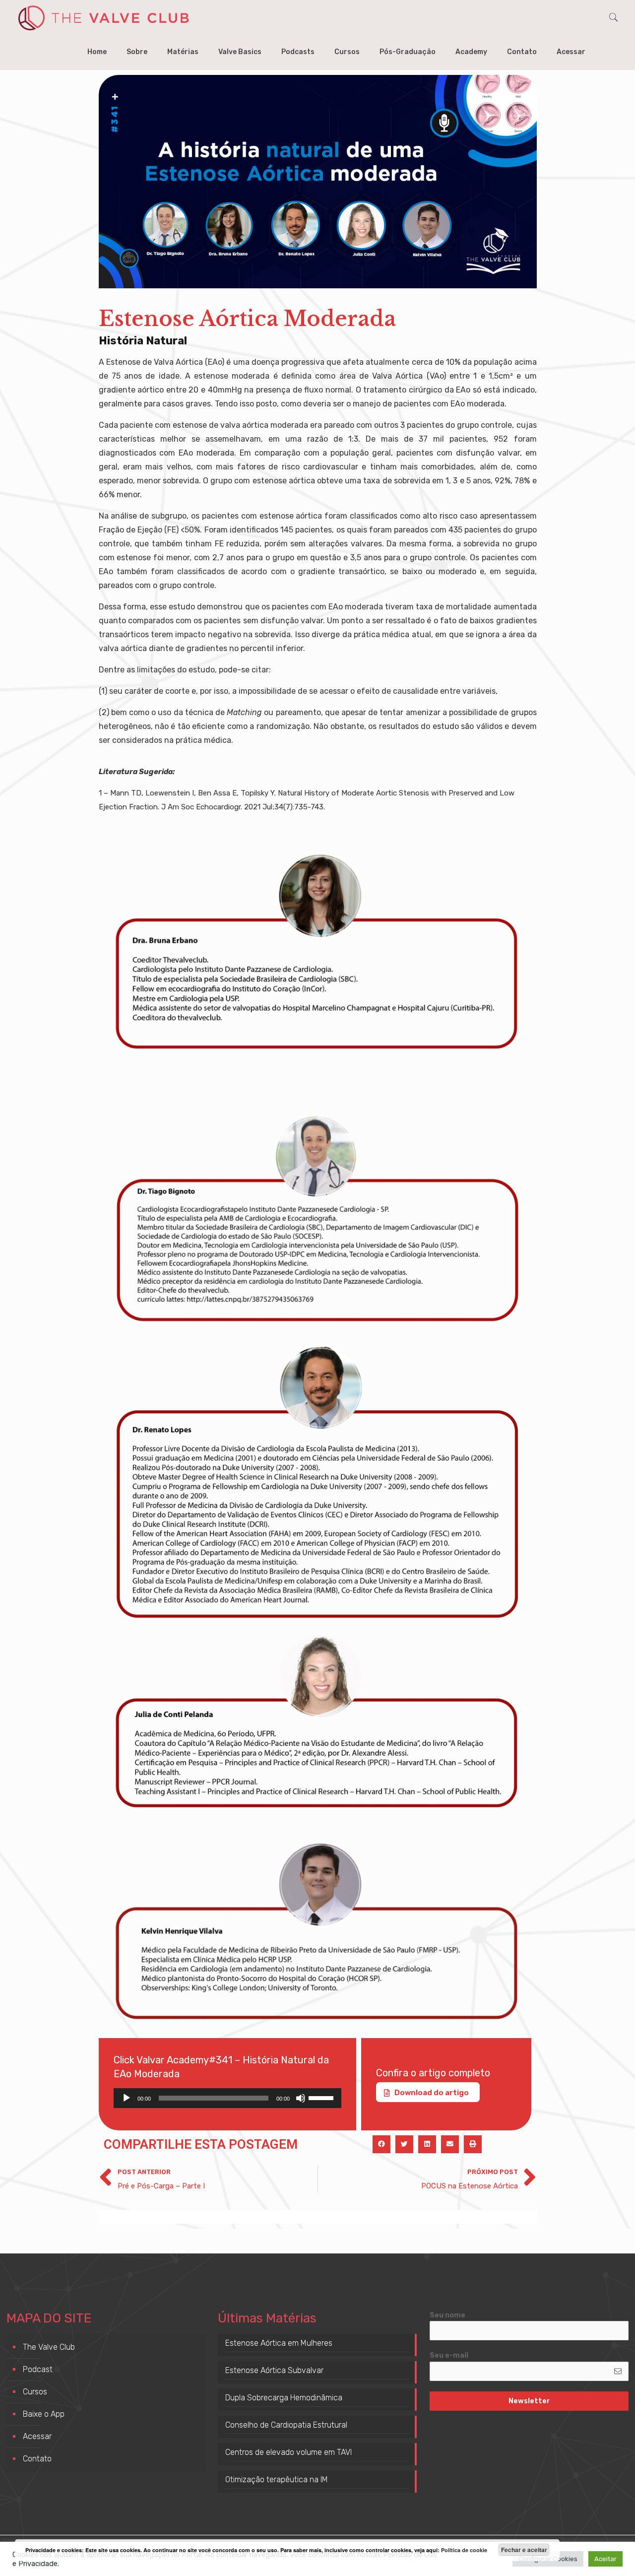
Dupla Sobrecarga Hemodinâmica (284, 2398)
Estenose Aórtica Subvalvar (274, 2370)
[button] (381, 2144)
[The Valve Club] (103, 17)
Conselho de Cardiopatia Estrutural (286, 2425)
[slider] (322, 2097)
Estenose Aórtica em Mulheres (279, 2343)
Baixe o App (44, 2414)
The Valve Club (49, 2347)
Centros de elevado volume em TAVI (288, 2452)
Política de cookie (464, 2550)
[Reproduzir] (127, 2098)
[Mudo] (301, 2098)
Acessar (37, 2436)
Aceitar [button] (605, 2559)
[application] (228, 2098)
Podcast (38, 2369)
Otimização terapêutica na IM (277, 2479)
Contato (37, 2459)
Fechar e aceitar (524, 2550)
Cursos (35, 2392)
